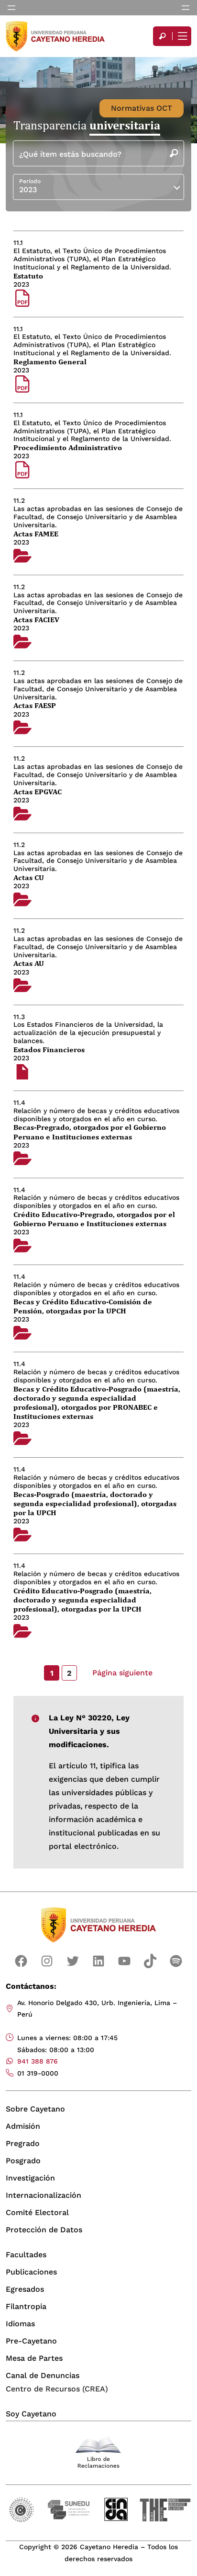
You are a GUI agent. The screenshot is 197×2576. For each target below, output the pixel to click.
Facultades (26, 2255)
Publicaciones (31, 2272)
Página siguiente (122, 1673)
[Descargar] (22, 299)
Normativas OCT (142, 108)
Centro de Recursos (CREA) (57, 2389)
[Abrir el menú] (11, 8)
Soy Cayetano (31, 2414)
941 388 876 (38, 2061)
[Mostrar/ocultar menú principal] (182, 36)
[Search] (163, 36)
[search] (163, 36)
